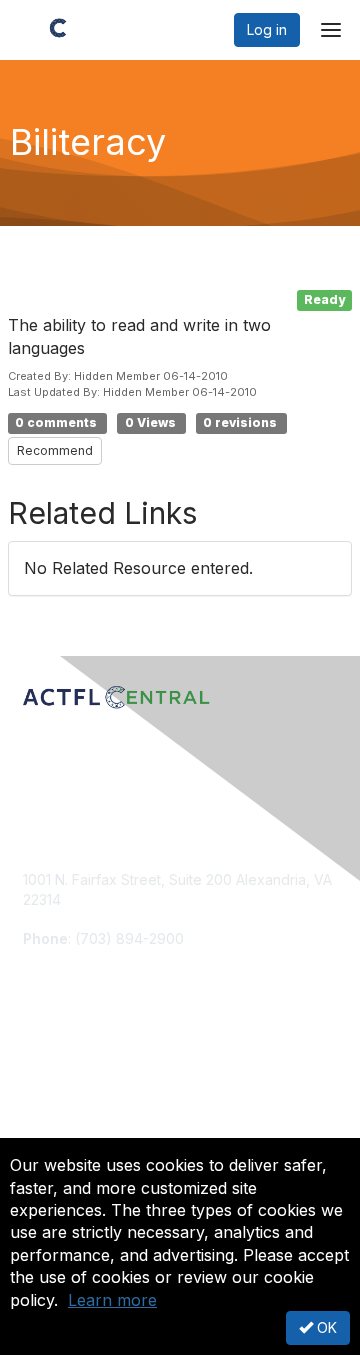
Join (37, 1070)
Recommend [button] (55, 450)
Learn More (61, 1109)
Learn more (112, 1300)
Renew (46, 1090)
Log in (267, 29)
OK (325, 1327)
